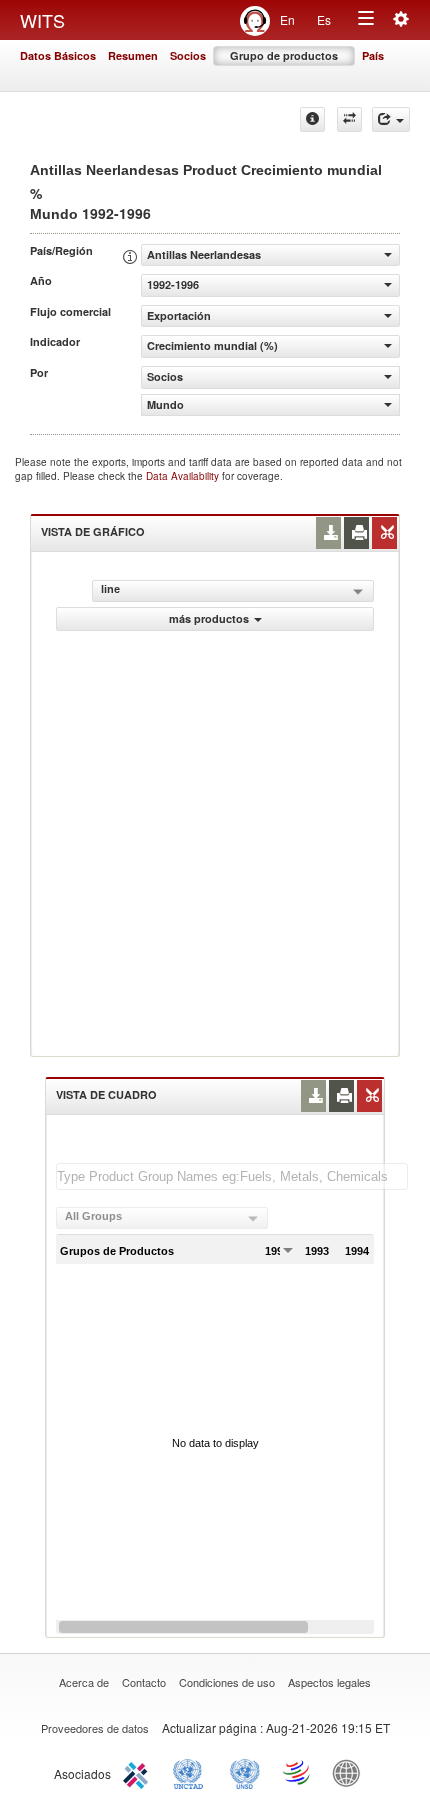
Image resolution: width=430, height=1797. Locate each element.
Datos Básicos (58, 55)
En (287, 19)
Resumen (133, 55)
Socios (188, 55)
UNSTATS (245, 1772)
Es (324, 19)
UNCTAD (192, 1772)
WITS (42, 20)
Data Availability (184, 476)
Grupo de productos (284, 55)
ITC (139, 1772)
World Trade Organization (298, 1772)
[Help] (312, 119)
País (373, 55)
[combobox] (162, 1218)
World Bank (351, 1772)
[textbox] (232, 1176)
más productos (209, 618)
